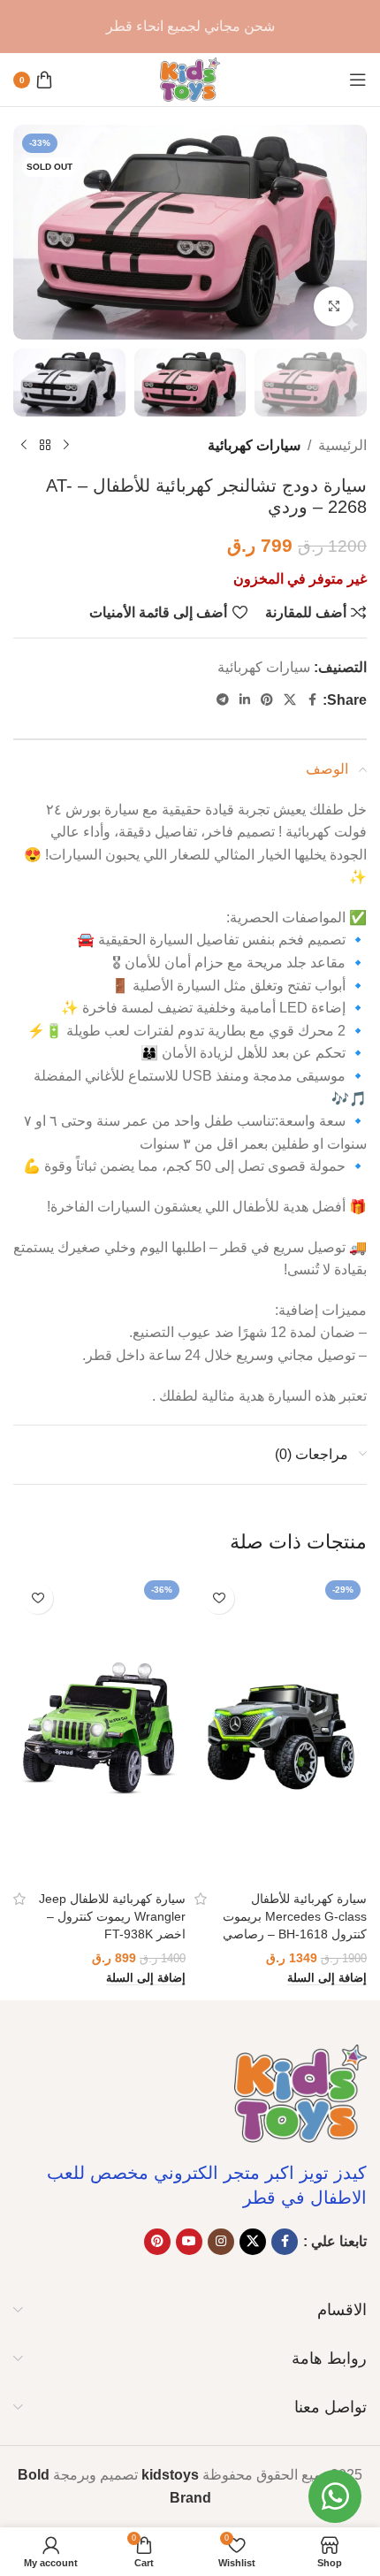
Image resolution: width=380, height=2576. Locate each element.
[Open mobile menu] (358, 80)
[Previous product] (66, 446)
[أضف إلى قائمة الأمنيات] (219, 1598)
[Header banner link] (190, 27)
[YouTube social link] (189, 2242)
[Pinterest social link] (267, 700)
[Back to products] (45, 446)
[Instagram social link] (221, 2242)
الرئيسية (342, 445)
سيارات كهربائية (254, 445)
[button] (327, 1979)
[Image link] (300, 2093)
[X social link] (290, 700)
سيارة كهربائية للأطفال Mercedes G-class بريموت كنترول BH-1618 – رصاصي (295, 1916)
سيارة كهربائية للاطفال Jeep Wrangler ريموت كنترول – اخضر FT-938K (112, 1916)
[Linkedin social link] (245, 700)
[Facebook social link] (312, 700)
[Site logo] (190, 78)
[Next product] (24, 446)
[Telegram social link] (223, 700)
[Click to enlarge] (334, 306)
